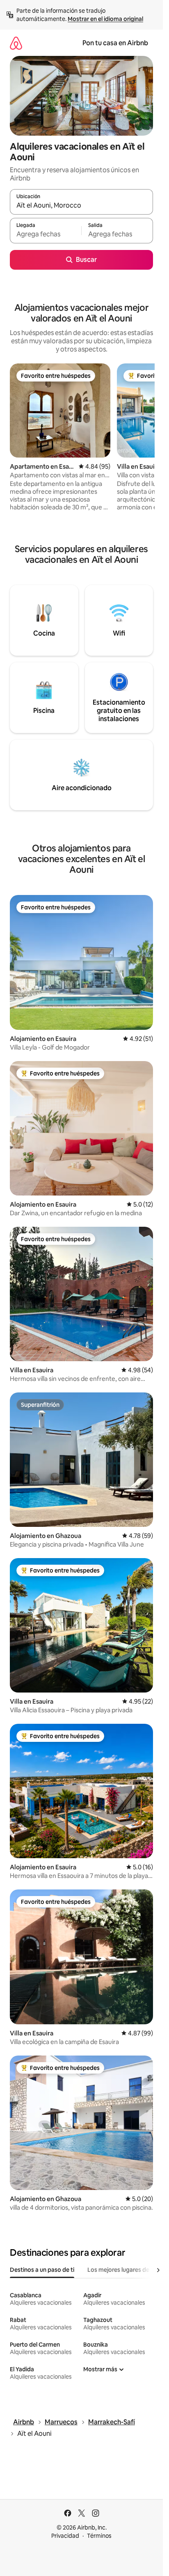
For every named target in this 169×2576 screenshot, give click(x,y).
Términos (99, 2536)
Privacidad (65, 2536)
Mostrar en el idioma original (105, 19)
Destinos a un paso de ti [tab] (42, 2270)
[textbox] (46, 234)
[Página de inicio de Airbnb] (16, 43)
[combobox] (81, 206)
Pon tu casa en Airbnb (115, 43)
